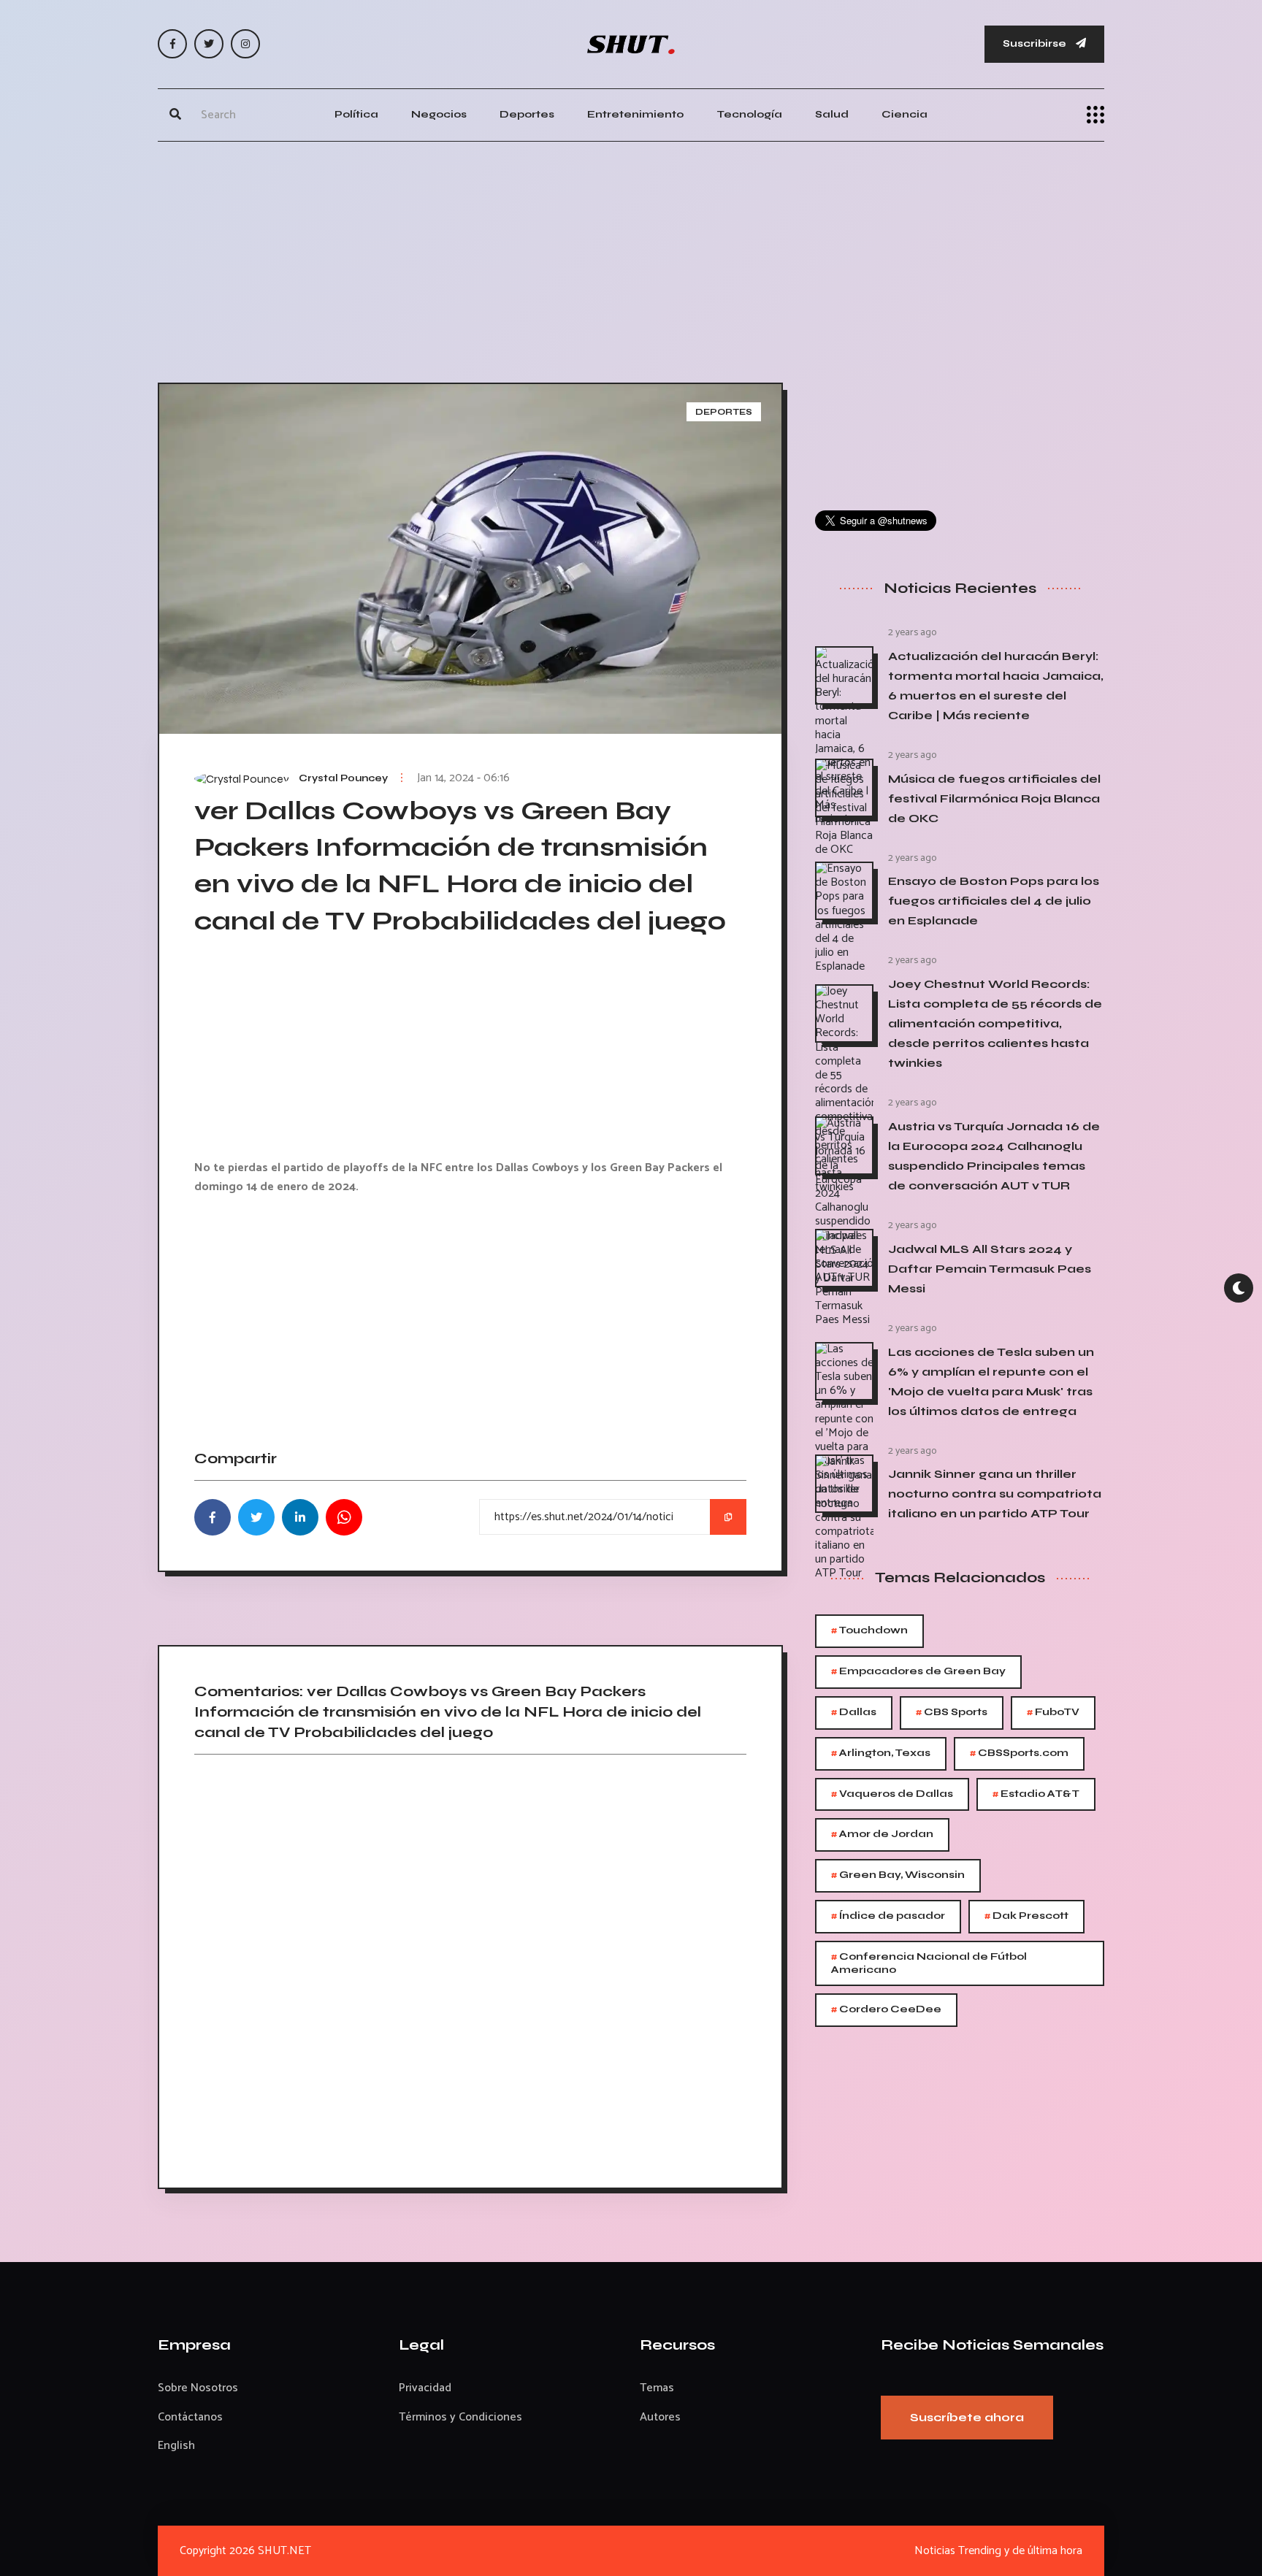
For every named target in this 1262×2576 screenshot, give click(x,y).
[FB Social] (172, 44)
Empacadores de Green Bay (918, 1672)
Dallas (854, 1713)
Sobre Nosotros (198, 2388)
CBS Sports (952, 1713)
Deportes (527, 114)
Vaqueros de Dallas (892, 1794)
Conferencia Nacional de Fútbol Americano (929, 1962)
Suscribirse (1036, 43)
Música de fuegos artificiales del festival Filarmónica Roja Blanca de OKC (994, 798)
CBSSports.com (1019, 1753)
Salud (832, 114)
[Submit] (175, 115)
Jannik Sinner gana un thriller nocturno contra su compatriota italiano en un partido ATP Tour (995, 1494)
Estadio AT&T (1036, 1794)
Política (356, 114)
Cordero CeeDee (886, 2010)
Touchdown (869, 1631)
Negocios (439, 114)
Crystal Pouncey (343, 778)
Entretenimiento (635, 114)
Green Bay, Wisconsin (898, 1875)
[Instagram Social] (245, 44)
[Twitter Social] (209, 44)
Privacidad (425, 2388)
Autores (660, 2417)
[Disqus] (470, 1966)
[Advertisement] (631, 258)
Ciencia (905, 114)
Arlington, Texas (881, 1753)
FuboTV (1053, 1713)
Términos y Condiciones (460, 2417)
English (176, 2446)
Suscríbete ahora (967, 2417)
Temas (657, 2388)
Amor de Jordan (882, 1835)
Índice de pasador (888, 1916)
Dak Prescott (1026, 1916)
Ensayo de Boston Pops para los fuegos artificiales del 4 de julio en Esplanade (994, 901)
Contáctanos (190, 2417)
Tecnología (749, 114)
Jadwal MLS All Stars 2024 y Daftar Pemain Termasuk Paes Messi (990, 1269)
